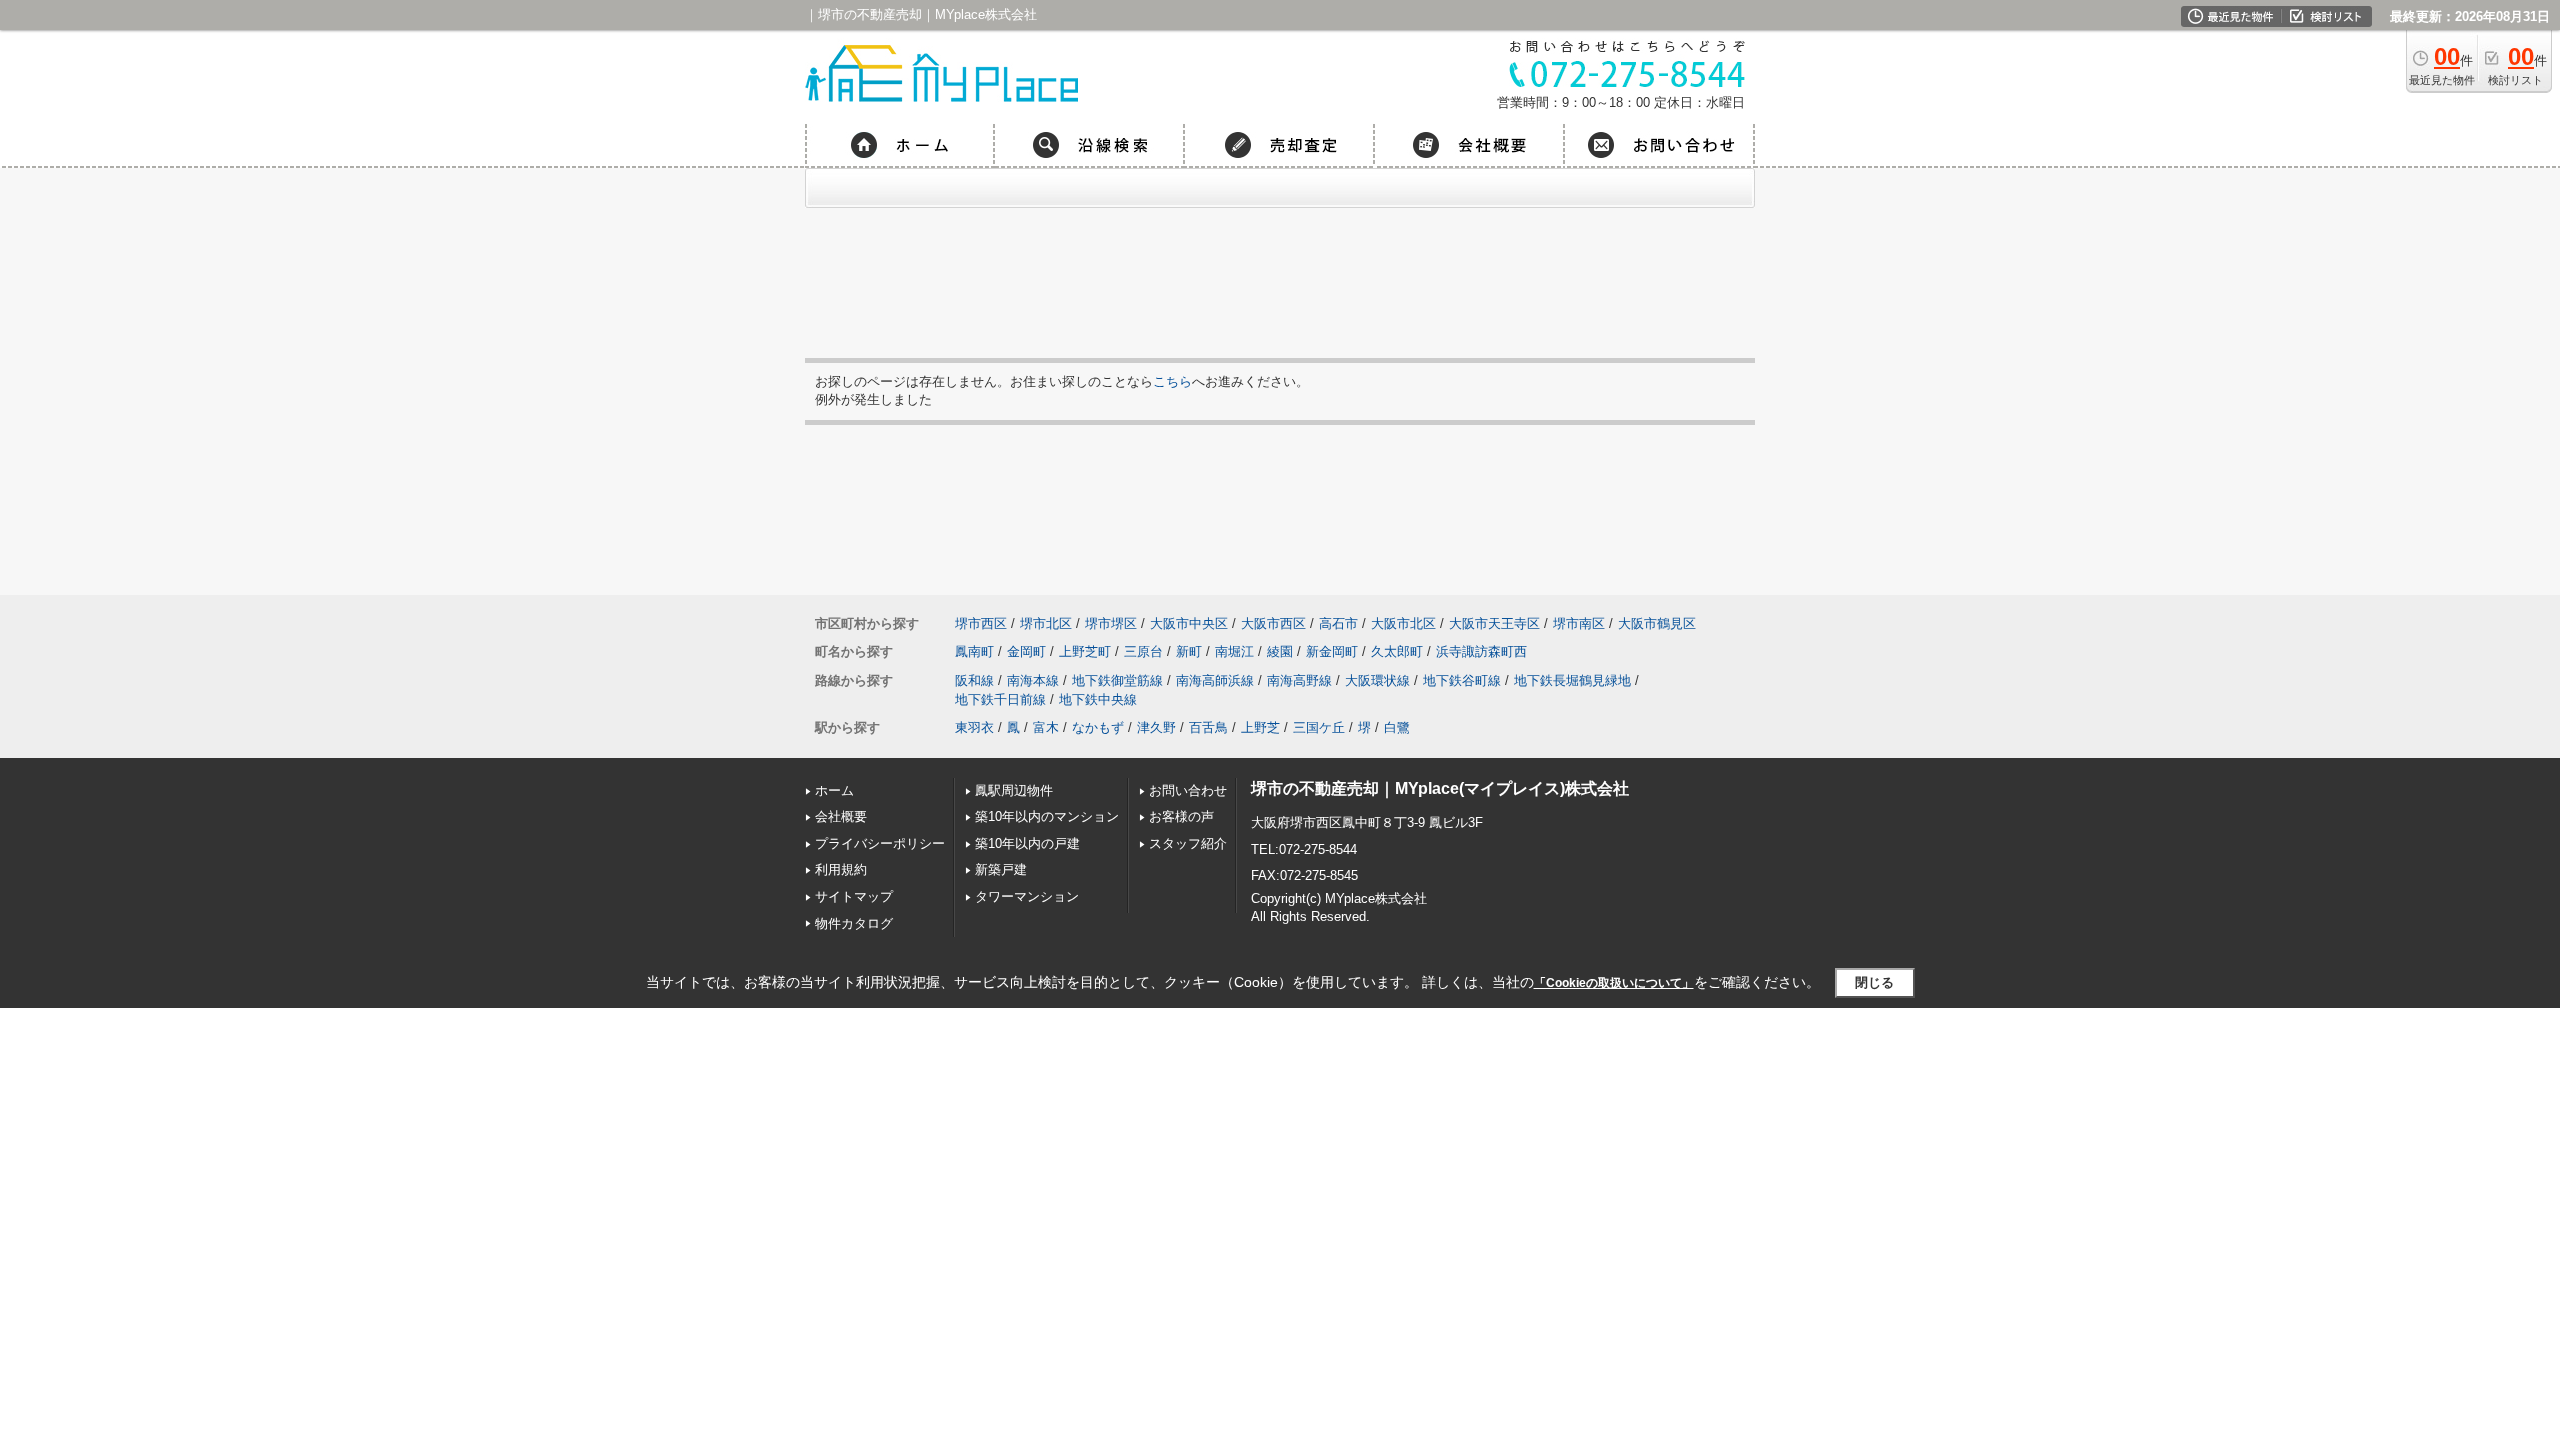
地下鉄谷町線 (1462, 680)
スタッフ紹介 (1188, 843)
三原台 (1143, 651)
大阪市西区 (1273, 623)
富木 (1046, 727)
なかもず (1098, 727)
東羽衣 (974, 727)
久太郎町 (1397, 651)
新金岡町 (1332, 651)
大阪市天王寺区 (1494, 623)
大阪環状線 (1377, 680)
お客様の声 (1181, 816)
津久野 (1156, 727)
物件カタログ (854, 923)
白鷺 (1397, 727)
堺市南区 (1579, 623)
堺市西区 (981, 623)
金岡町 (1026, 651)
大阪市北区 (1403, 623)
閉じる (1874, 982)
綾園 (1280, 651)
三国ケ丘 (1319, 727)
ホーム (834, 790)
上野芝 (1260, 727)
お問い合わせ (1188, 790)
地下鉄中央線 (1098, 699)
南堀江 (1234, 651)
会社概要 (841, 816)
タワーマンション (1027, 896)
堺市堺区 (1111, 623)
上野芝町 (1085, 651)
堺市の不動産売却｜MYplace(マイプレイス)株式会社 (1440, 788)
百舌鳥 (1208, 727)
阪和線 (974, 680)
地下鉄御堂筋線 (1117, 680)
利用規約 (841, 869)
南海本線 (1033, 680)
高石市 (1338, 623)
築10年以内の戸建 (1027, 843)
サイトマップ (854, 896)
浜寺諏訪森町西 (1481, 651)
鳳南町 (974, 651)
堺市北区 (1046, 623)
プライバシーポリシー (880, 843)
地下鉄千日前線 (1000, 699)
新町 (1189, 651)
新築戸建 (1001, 869)
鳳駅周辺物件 (1014, 790)
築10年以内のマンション (1047, 816)
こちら (1172, 381)
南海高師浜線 (1215, 680)
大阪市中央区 (1189, 623)
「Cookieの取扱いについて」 (1614, 983)
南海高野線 (1299, 680)
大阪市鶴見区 (1657, 623)
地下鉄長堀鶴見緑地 (1572, 680)
